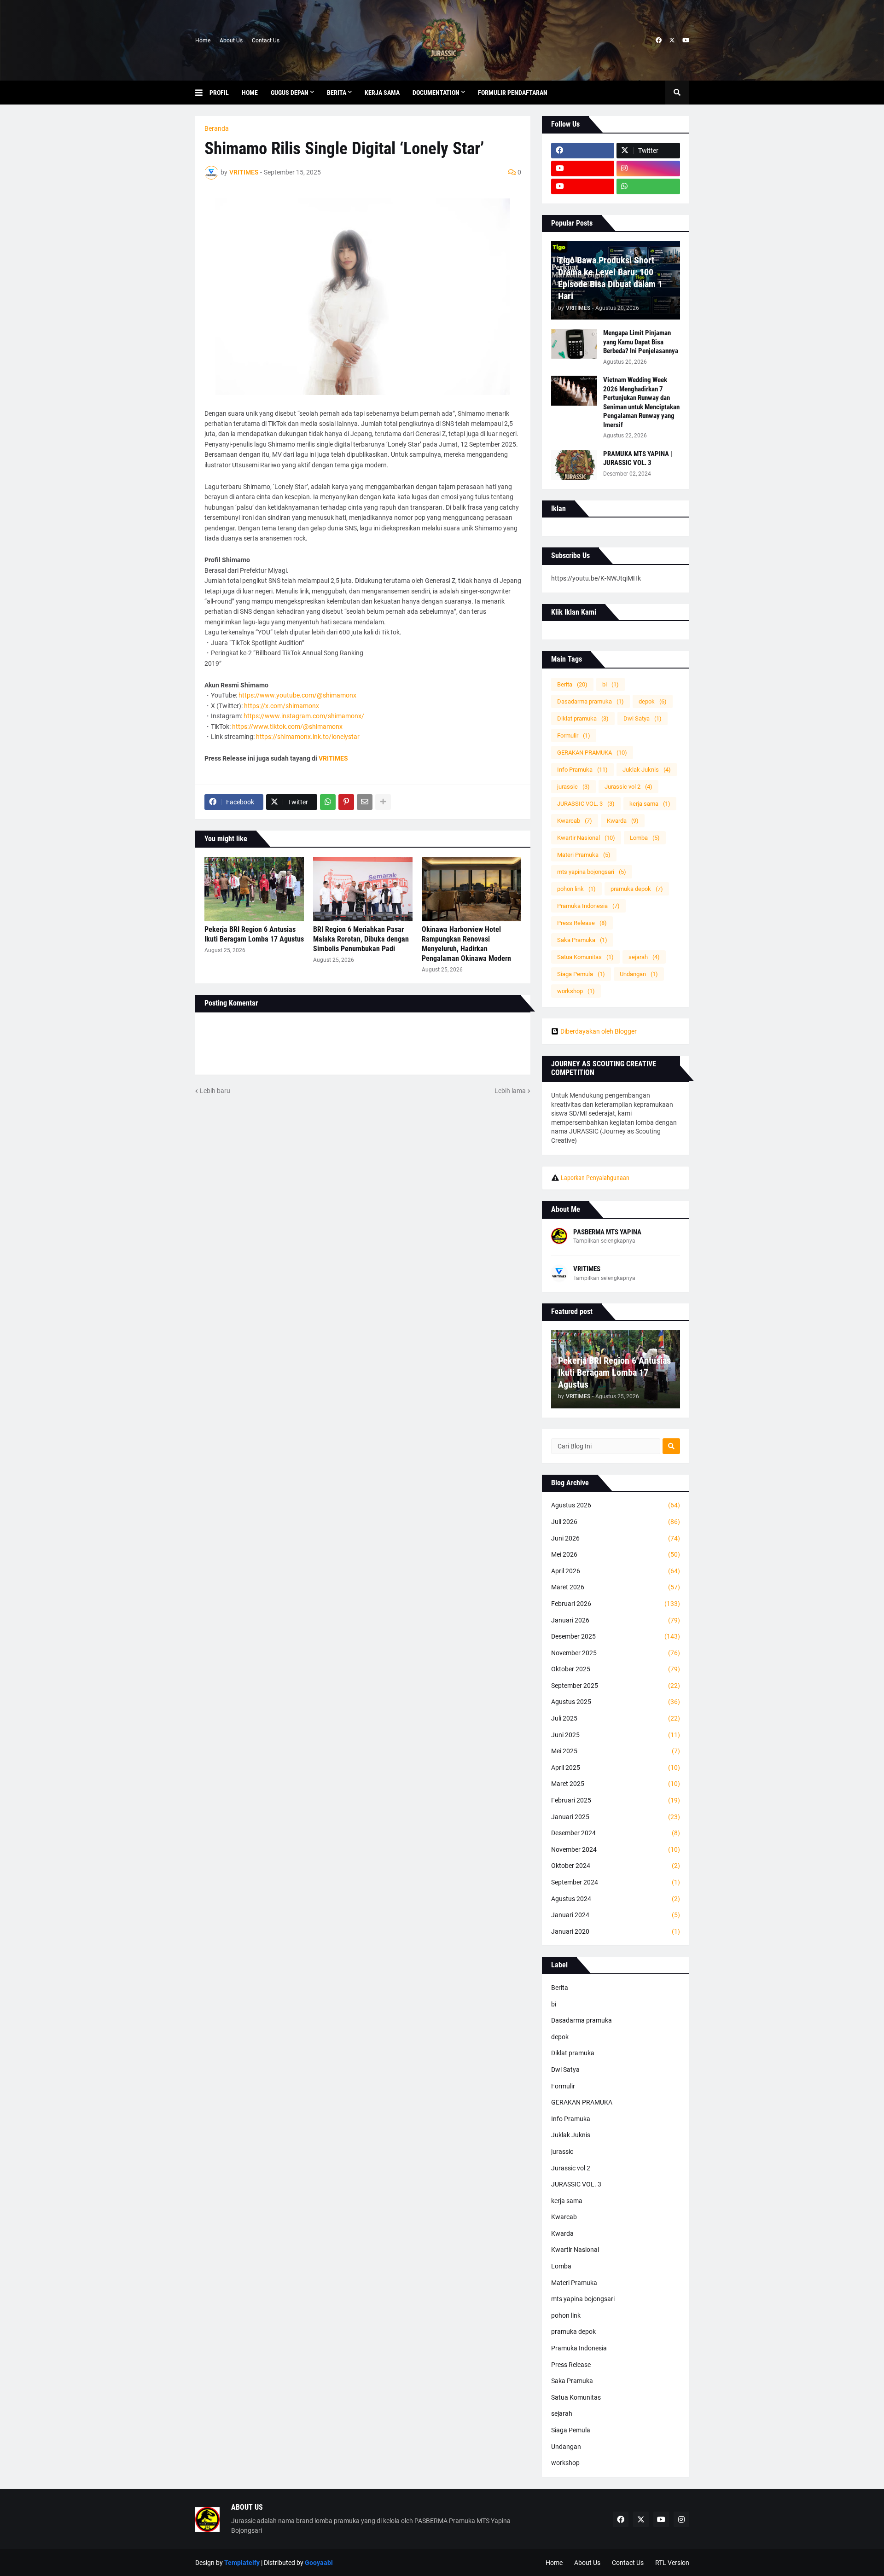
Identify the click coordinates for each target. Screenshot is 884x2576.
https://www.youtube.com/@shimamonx (297, 695)
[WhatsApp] (328, 802)
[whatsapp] (648, 186)
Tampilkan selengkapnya (604, 1241)
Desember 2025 (616, 1636)
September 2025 (616, 1686)
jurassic (573, 787)
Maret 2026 (616, 1587)
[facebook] (659, 41)
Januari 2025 (616, 1817)
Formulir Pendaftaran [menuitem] (513, 93)
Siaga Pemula (581, 974)
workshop (576, 991)
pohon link (576, 889)
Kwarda (623, 821)
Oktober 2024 (616, 1866)
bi (611, 684)
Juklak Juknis (647, 770)
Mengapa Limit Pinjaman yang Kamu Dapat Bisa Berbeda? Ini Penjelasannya (641, 342)
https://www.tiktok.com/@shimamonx (287, 727)
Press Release (582, 923)
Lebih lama (510, 1091)
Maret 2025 (616, 1784)
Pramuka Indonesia (588, 906)
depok (653, 701)
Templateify (242, 2563)
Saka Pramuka (582, 940)
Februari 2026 (616, 1604)
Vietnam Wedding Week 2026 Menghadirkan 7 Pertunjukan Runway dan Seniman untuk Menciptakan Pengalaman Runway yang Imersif (641, 402)
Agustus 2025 (616, 1702)
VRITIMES (587, 1269)
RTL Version (672, 2563)
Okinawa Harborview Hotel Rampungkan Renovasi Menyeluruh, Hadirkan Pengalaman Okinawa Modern (466, 944)
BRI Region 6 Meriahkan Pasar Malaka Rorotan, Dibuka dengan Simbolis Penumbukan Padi (361, 939)
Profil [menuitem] (219, 93)
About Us (231, 41)
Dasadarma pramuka (590, 701)
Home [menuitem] (250, 93)
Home (203, 41)
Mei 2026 (616, 1554)
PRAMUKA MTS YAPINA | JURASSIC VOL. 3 (638, 459)
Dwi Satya (643, 718)
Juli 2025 (616, 1718)
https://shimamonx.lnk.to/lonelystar (308, 737)
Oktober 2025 (616, 1669)
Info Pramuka (582, 770)
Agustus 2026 (616, 1505)
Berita (572, 684)
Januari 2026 (616, 1620)
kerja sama (650, 804)
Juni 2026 (616, 1538)
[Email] (365, 802)
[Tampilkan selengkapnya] (383, 802)
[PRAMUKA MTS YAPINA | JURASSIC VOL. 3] (574, 465)
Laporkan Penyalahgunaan (595, 1178)
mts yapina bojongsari (592, 872)
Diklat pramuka (583, 718)
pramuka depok (637, 889)
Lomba (645, 838)
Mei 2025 (616, 1751)
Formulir (574, 736)
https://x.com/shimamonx (282, 706)
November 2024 (616, 1849)
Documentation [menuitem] (436, 93)
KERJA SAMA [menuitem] (382, 93)
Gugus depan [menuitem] (290, 93)
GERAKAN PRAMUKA (592, 753)
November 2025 (616, 1653)
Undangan (639, 974)
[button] (202, 93)
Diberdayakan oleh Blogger (599, 1031)
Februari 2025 (616, 1800)
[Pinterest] (346, 802)
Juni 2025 (616, 1735)
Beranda (217, 128)
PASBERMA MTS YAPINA (607, 1232)
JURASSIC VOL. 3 (586, 804)
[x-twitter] (672, 41)
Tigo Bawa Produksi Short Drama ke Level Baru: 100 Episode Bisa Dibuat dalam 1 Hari (610, 278)
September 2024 (616, 1882)
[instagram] (648, 169)
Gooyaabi (319, 2563)
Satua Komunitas (585, 957)
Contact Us (266, 41)
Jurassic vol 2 (628, 787)
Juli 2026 (616, 1522)
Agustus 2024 (616, 1899)
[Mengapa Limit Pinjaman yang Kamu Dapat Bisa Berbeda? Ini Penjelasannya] (574, 344)
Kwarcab (575, 821)
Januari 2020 (616, 1931)
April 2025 (616, 1768)
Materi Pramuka (584, 855)
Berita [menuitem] (337, 93)
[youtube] (686, 41)
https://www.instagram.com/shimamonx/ (304, 716)
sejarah (644, 957)
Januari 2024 (616, 1915)
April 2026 (616, 1571)
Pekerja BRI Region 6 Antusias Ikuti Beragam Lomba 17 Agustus (254, 934)
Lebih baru (215, 1091)
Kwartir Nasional (586, 838)
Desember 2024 (616, 1833)
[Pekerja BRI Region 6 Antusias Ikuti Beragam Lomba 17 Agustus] (254, 889)
